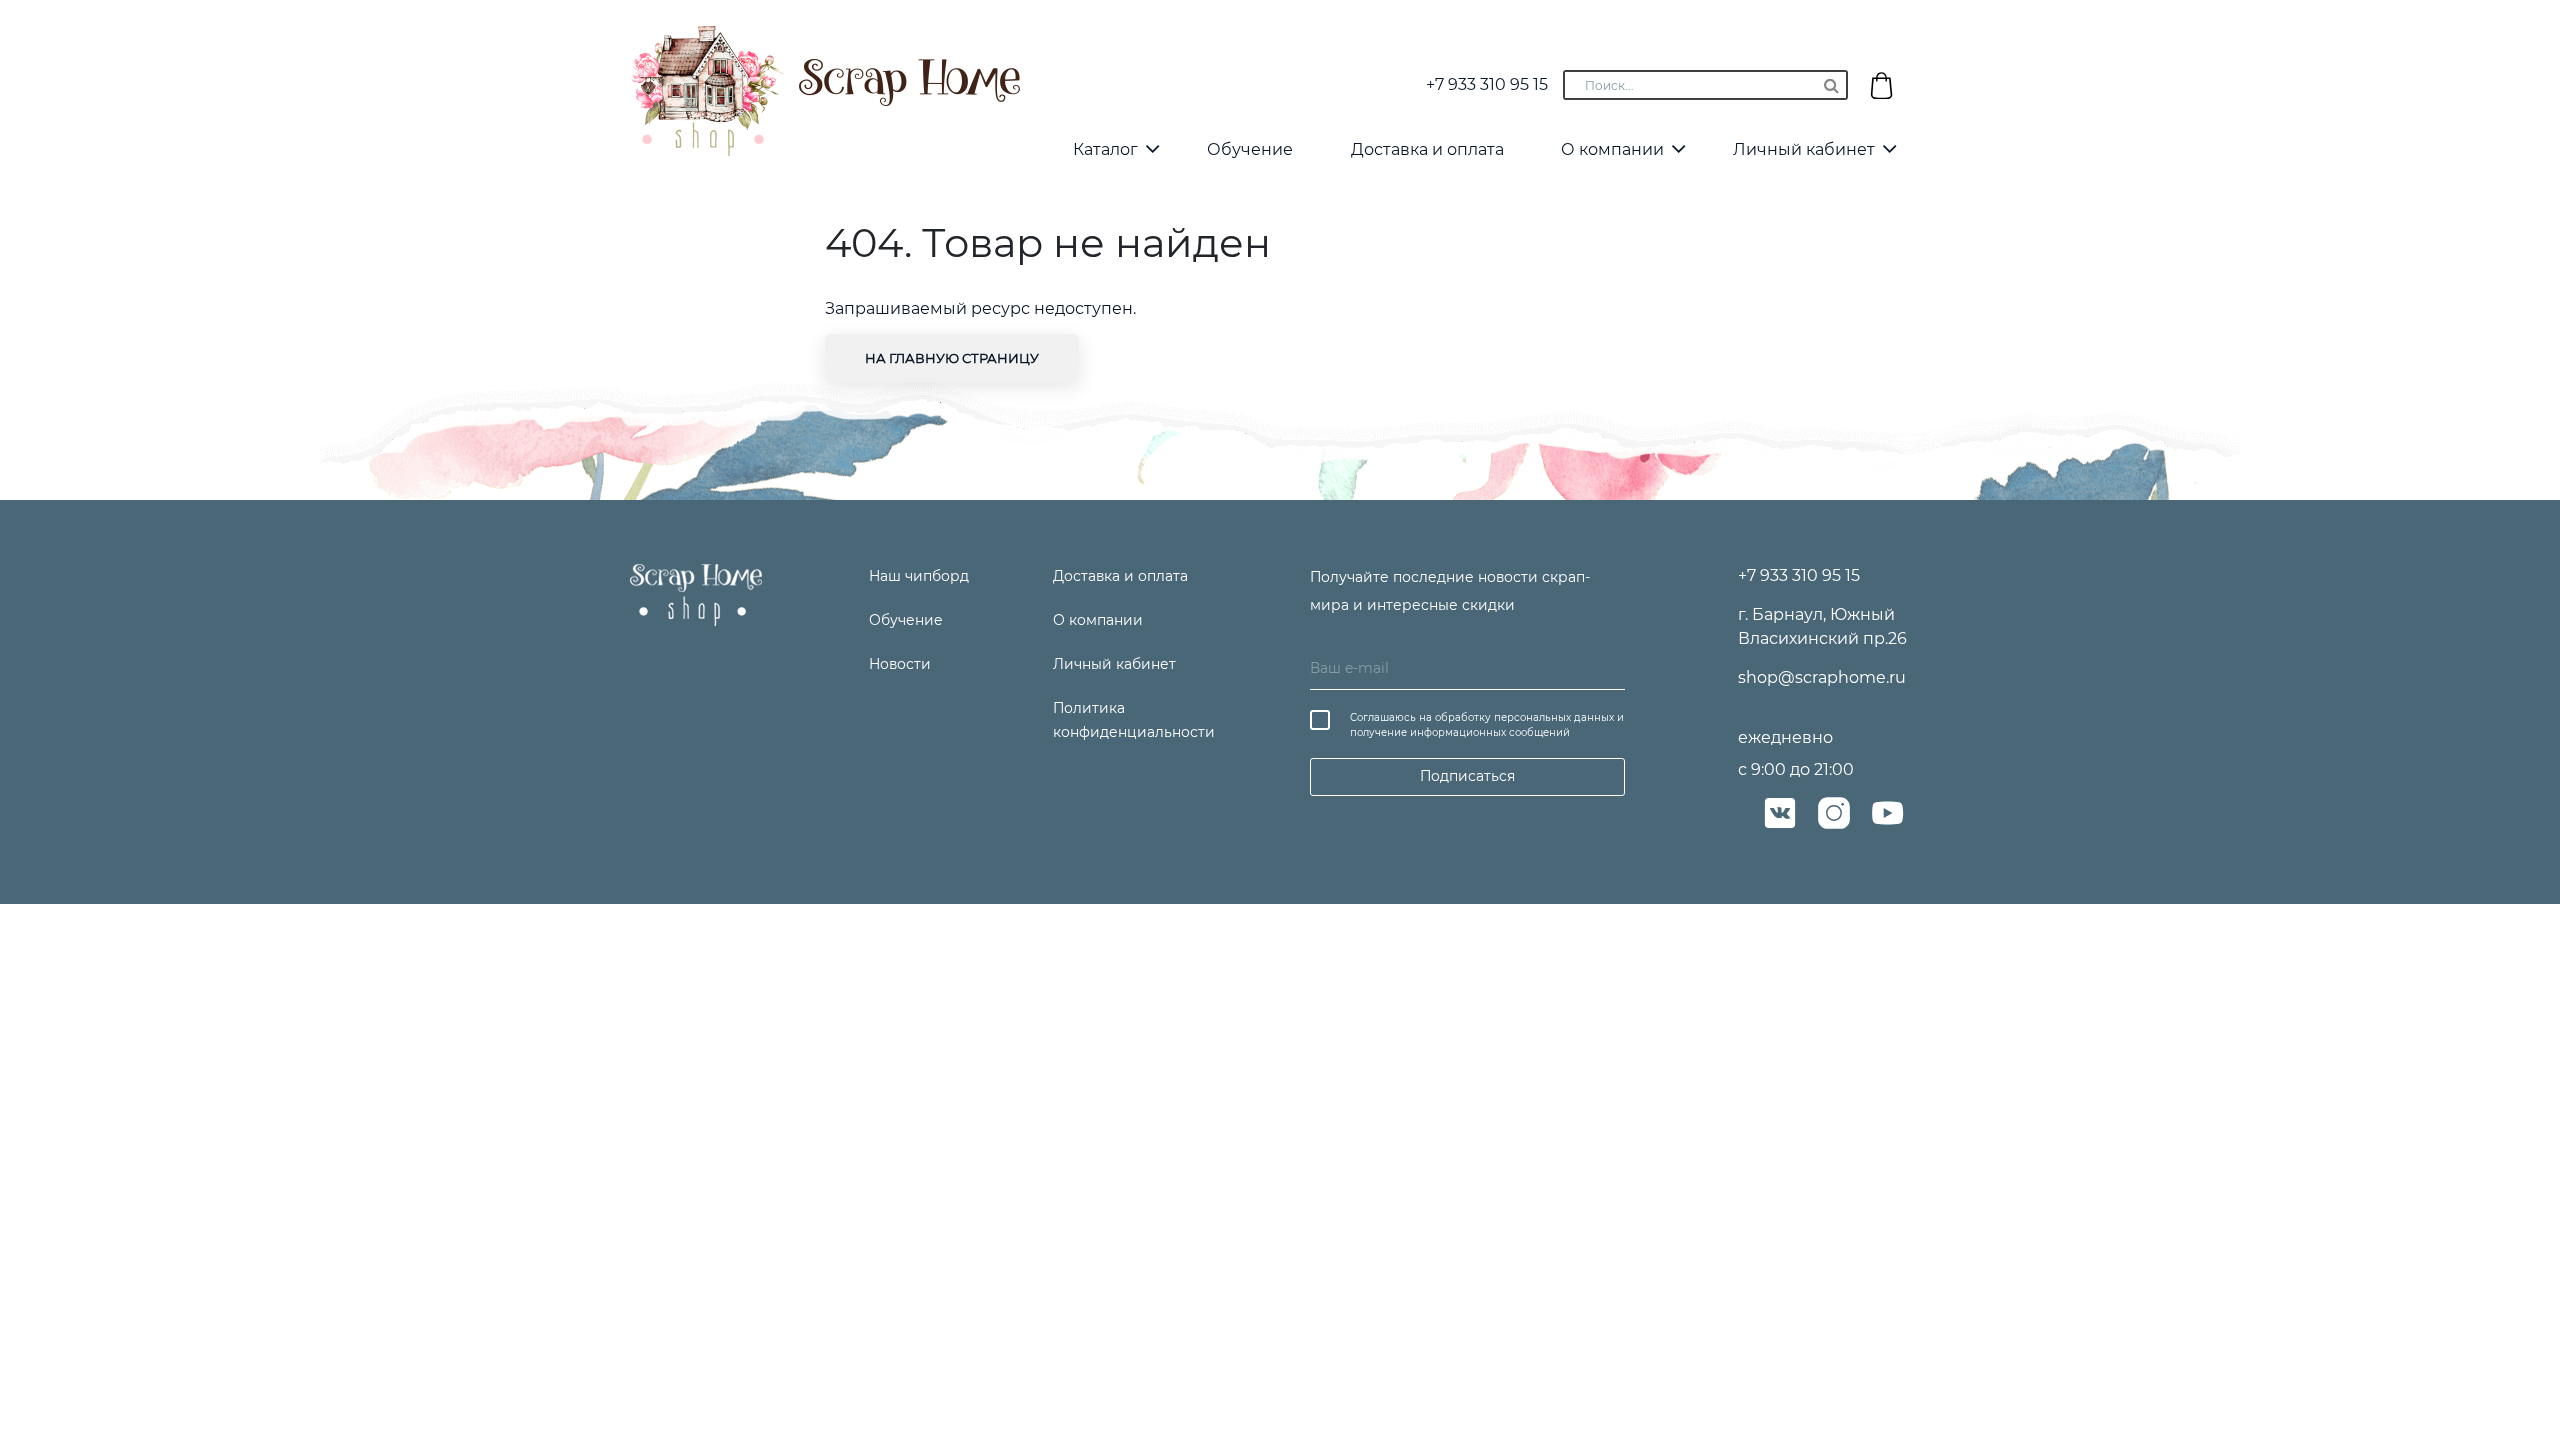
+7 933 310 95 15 (1487, 84)
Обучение (1250, 149)
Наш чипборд (919, 576)
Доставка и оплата (1427, 149)
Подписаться (1467, 776)
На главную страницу (952, 358)
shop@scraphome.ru (1822, 677)
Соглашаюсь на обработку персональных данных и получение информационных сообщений (1487, 725)
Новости (900, 664)
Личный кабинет (1804, 149)
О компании (1612, 149)
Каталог (1105, 149)
